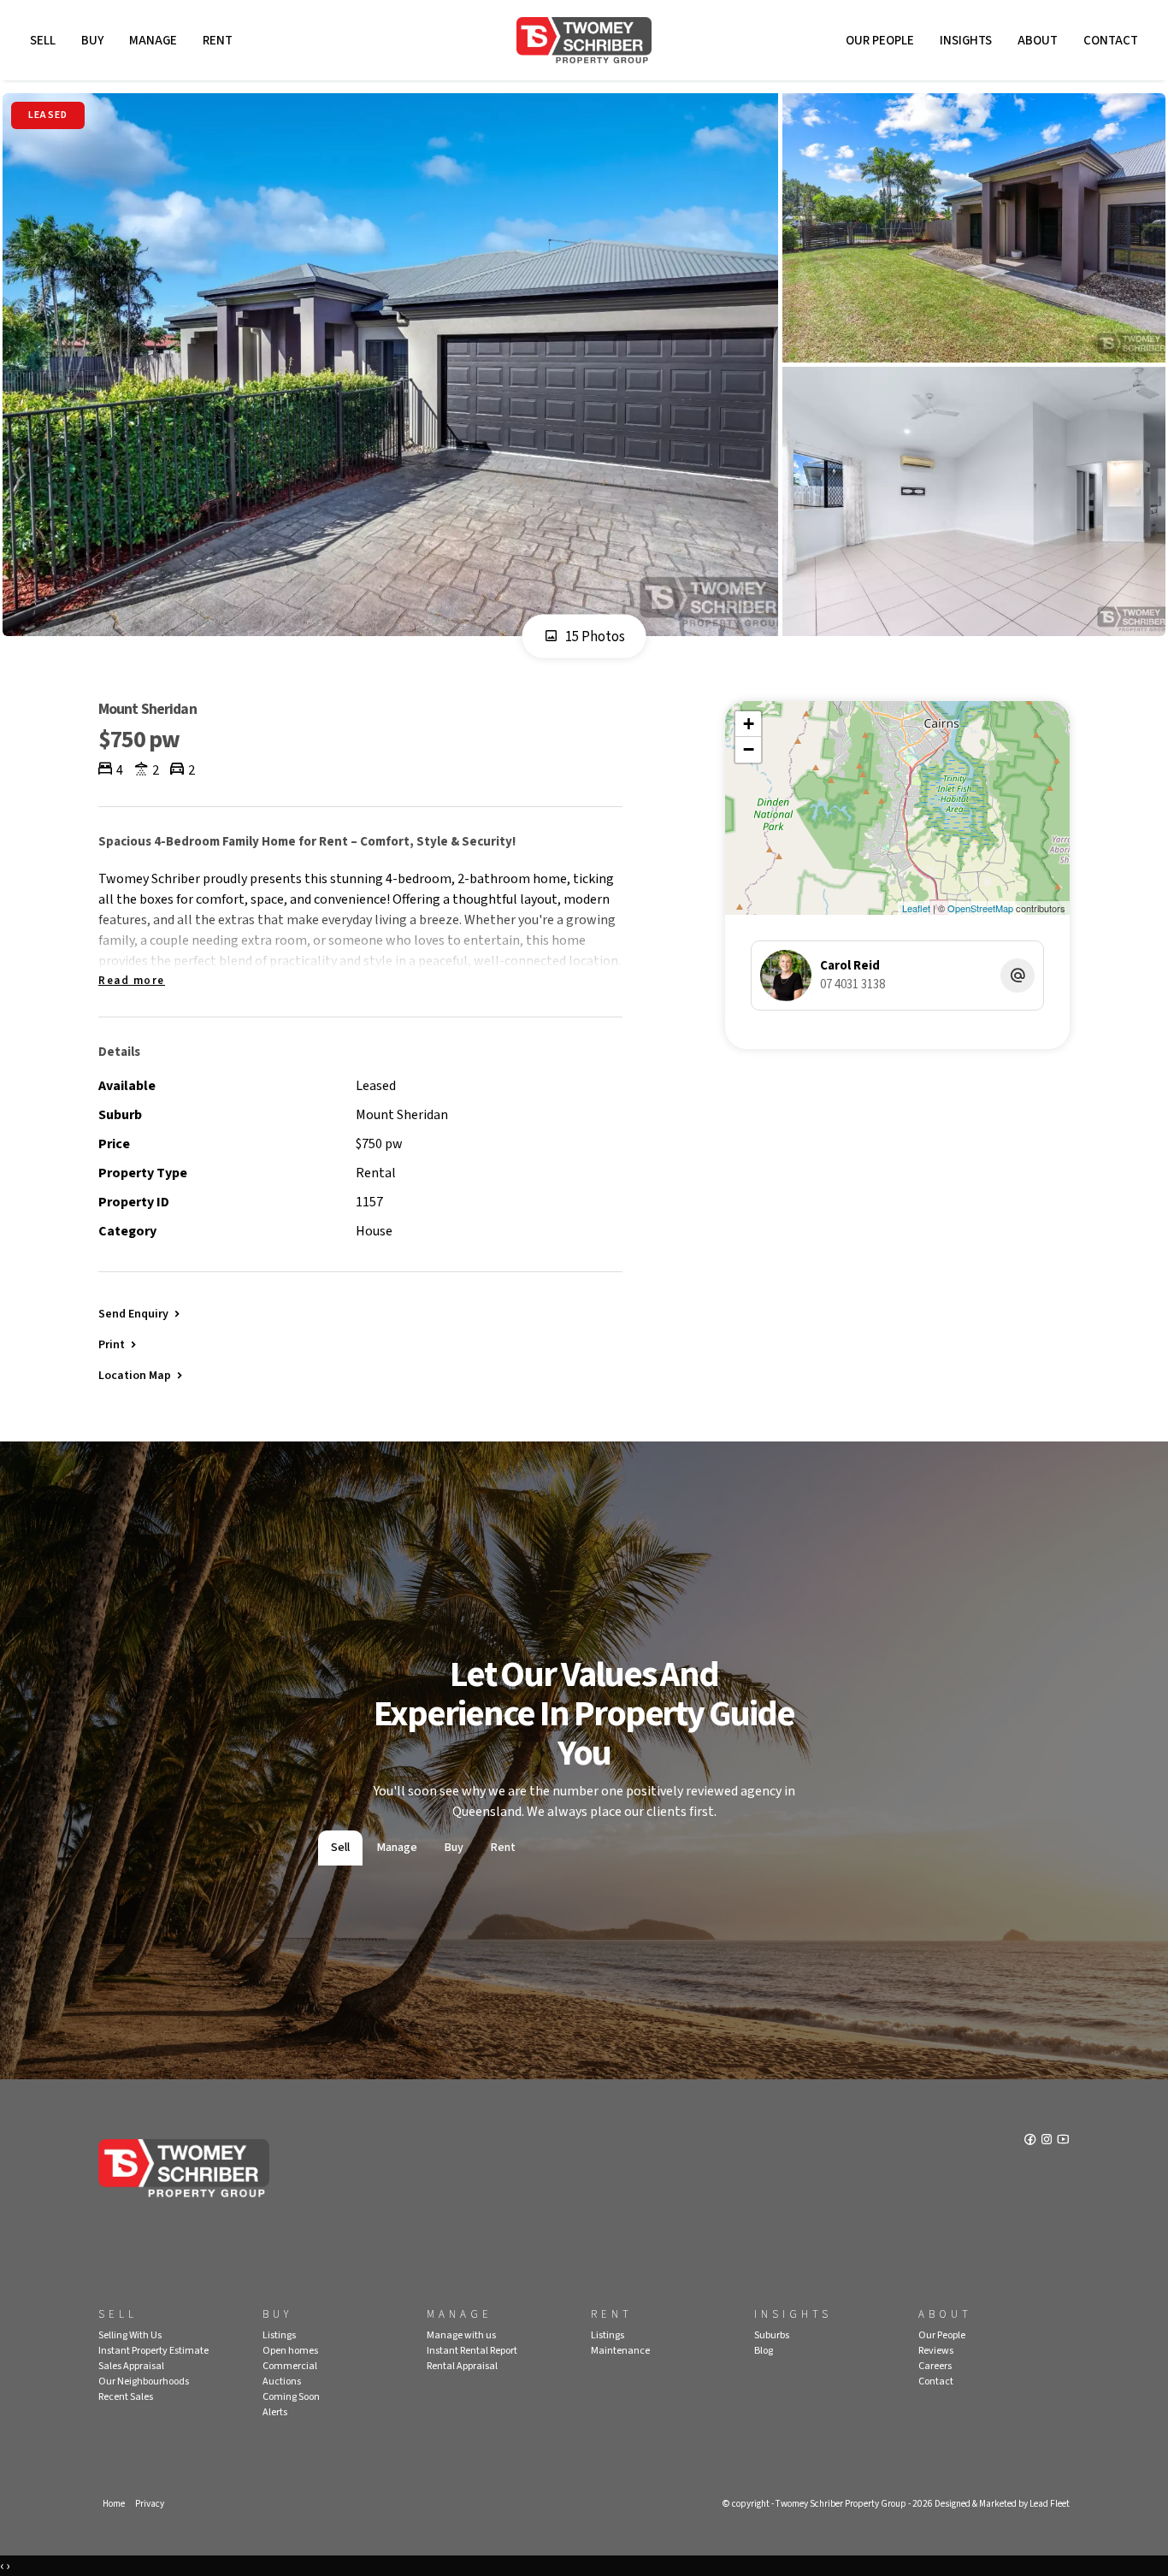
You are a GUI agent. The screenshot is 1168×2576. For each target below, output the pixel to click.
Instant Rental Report (472, 2351)
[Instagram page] (1048, 2141)
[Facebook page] (1032, 2141)
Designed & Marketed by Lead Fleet (1002, 2504)
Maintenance (620, 2351)
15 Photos (594, 637)
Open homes (290, 2351)
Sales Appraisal (131, 2366)
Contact (1111, 41)
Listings (279, 2335)
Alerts (275, 2412)
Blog (764, 2351)
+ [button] (749, 724)
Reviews (936, 2351)
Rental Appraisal (462, 2366)
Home (114, 2504)
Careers (935, 2366)
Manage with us (461, 2335)
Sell (43, 41)
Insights (966, 41)
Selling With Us (130, 2335)
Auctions (282, 2381)
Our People (880, 41)
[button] (119, 1344)
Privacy (150, 2504)
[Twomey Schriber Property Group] (584, 40)
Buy (92, 41)
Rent (218, 41)
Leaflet (916, 908)
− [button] (749, 749)
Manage (153, 41)
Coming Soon (291, 2397)
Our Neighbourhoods (144, 2381)
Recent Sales (126, 2397)
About (1038, 41)
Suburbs (772, 2335)
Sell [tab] (340, 1848)
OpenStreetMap (980, 908)
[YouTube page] (1063, 2141)
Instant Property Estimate (153, 2351)
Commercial (290, 2366)
